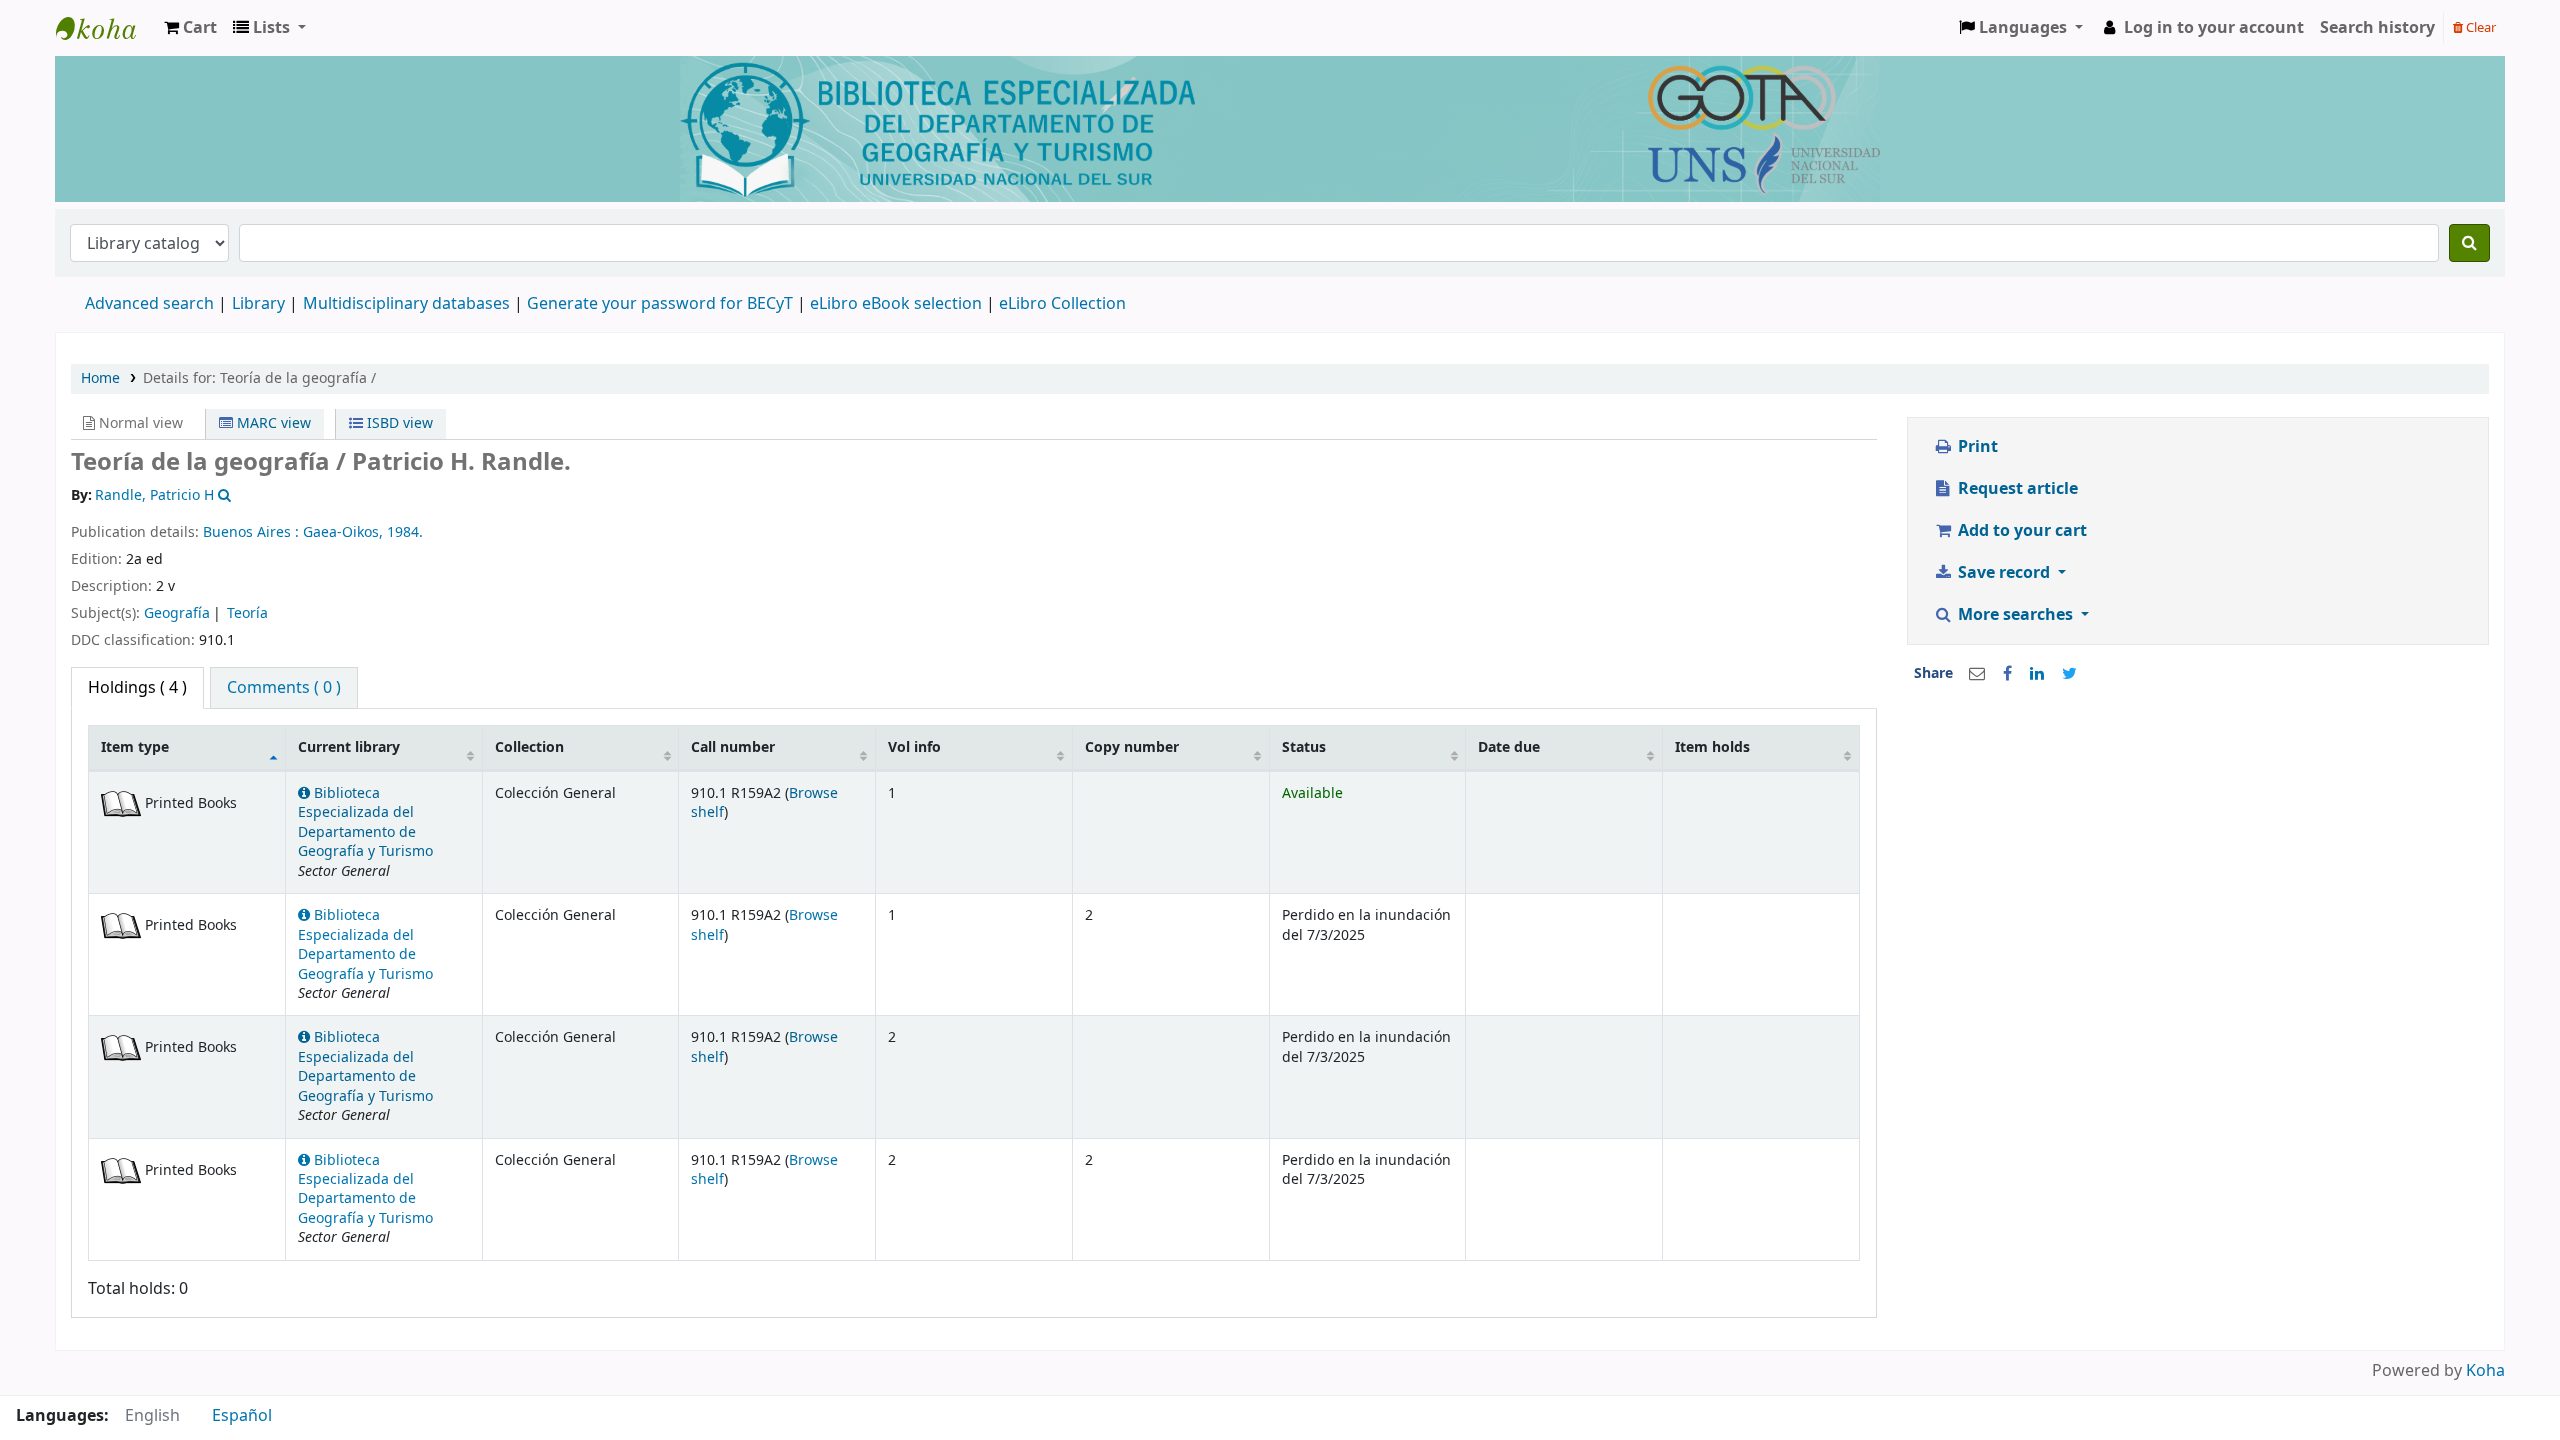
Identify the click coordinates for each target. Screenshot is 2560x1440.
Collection (529, 747)
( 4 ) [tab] (137, 688)
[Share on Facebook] (2007, 674)
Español (242, 1416)
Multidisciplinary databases (408, 304)
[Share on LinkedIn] (2037, 674)
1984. (405, 532)
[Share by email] (1977, 674)
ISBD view (398, 423)
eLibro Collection (1062, 304)
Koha (2485, 1371)
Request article (2016, 489)
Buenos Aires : (253, 532)
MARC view (272, 423)
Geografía (177, 613)
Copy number (1132, 747)
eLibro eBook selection (898, 304)
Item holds (1712, 747)
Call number (733, 747)
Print (1976, 447)
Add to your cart (2020, 531)
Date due (1509, 747)
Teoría (247, 613)
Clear (2479, 27)
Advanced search (149, 304)
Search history (2377, 28)
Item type (135, 747)
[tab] (284, 688)
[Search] (2469, 243)
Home (100, 378)
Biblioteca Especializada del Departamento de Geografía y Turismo (365, 822)
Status (1304, 747)
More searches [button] (2015, 615)
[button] (190, 28)
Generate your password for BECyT (660, 304)
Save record (2004, 573)
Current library (349, 747)
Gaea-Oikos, (345, 532)
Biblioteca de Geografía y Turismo (106, 28)
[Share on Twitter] (2069, 674)
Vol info (914, 747)
